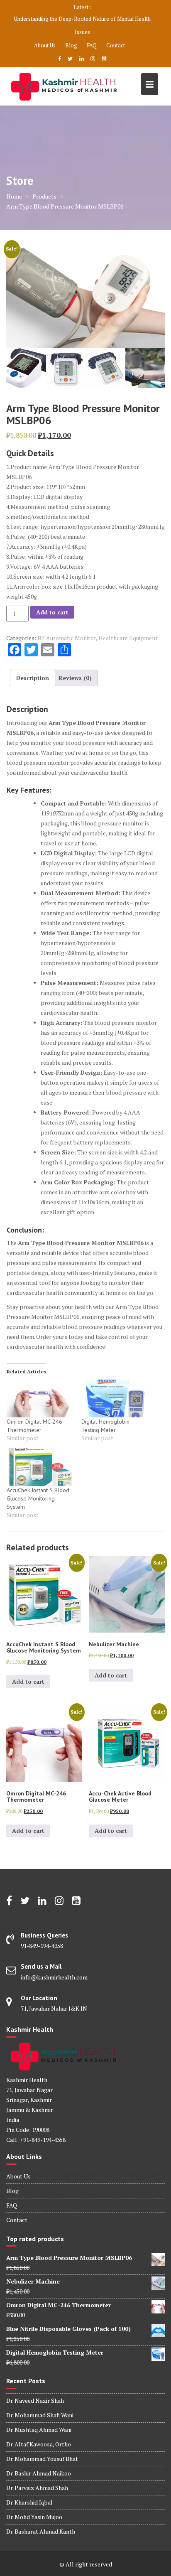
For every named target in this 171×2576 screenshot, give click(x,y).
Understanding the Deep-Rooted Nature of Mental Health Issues (82, 25)
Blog (71, 45)
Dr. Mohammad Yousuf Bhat (42, 2459)
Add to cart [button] (28, 1681)
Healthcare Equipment (128, 638)
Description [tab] (33, 678)
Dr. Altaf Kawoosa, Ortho (39, 2444)
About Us (45, 45)
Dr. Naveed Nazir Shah (35, 2400)
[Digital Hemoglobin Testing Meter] (115, 1399)
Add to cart (52, 612)
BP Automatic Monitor (67, 638)
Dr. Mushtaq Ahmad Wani (39, 2430)
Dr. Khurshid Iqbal (29, 2502)
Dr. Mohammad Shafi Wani (40, 2415)
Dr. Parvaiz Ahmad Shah (37, 2488)
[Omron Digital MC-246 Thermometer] (40, 1399)
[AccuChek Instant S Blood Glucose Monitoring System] (40, 1467)
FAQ (92, 45)
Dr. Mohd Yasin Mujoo (34, 2517)
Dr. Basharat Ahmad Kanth (41, 2531)
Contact (116, 45)
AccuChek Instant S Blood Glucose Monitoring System (38, 1498)
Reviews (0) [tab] (75, 678)
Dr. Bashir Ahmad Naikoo (39, 2473)
